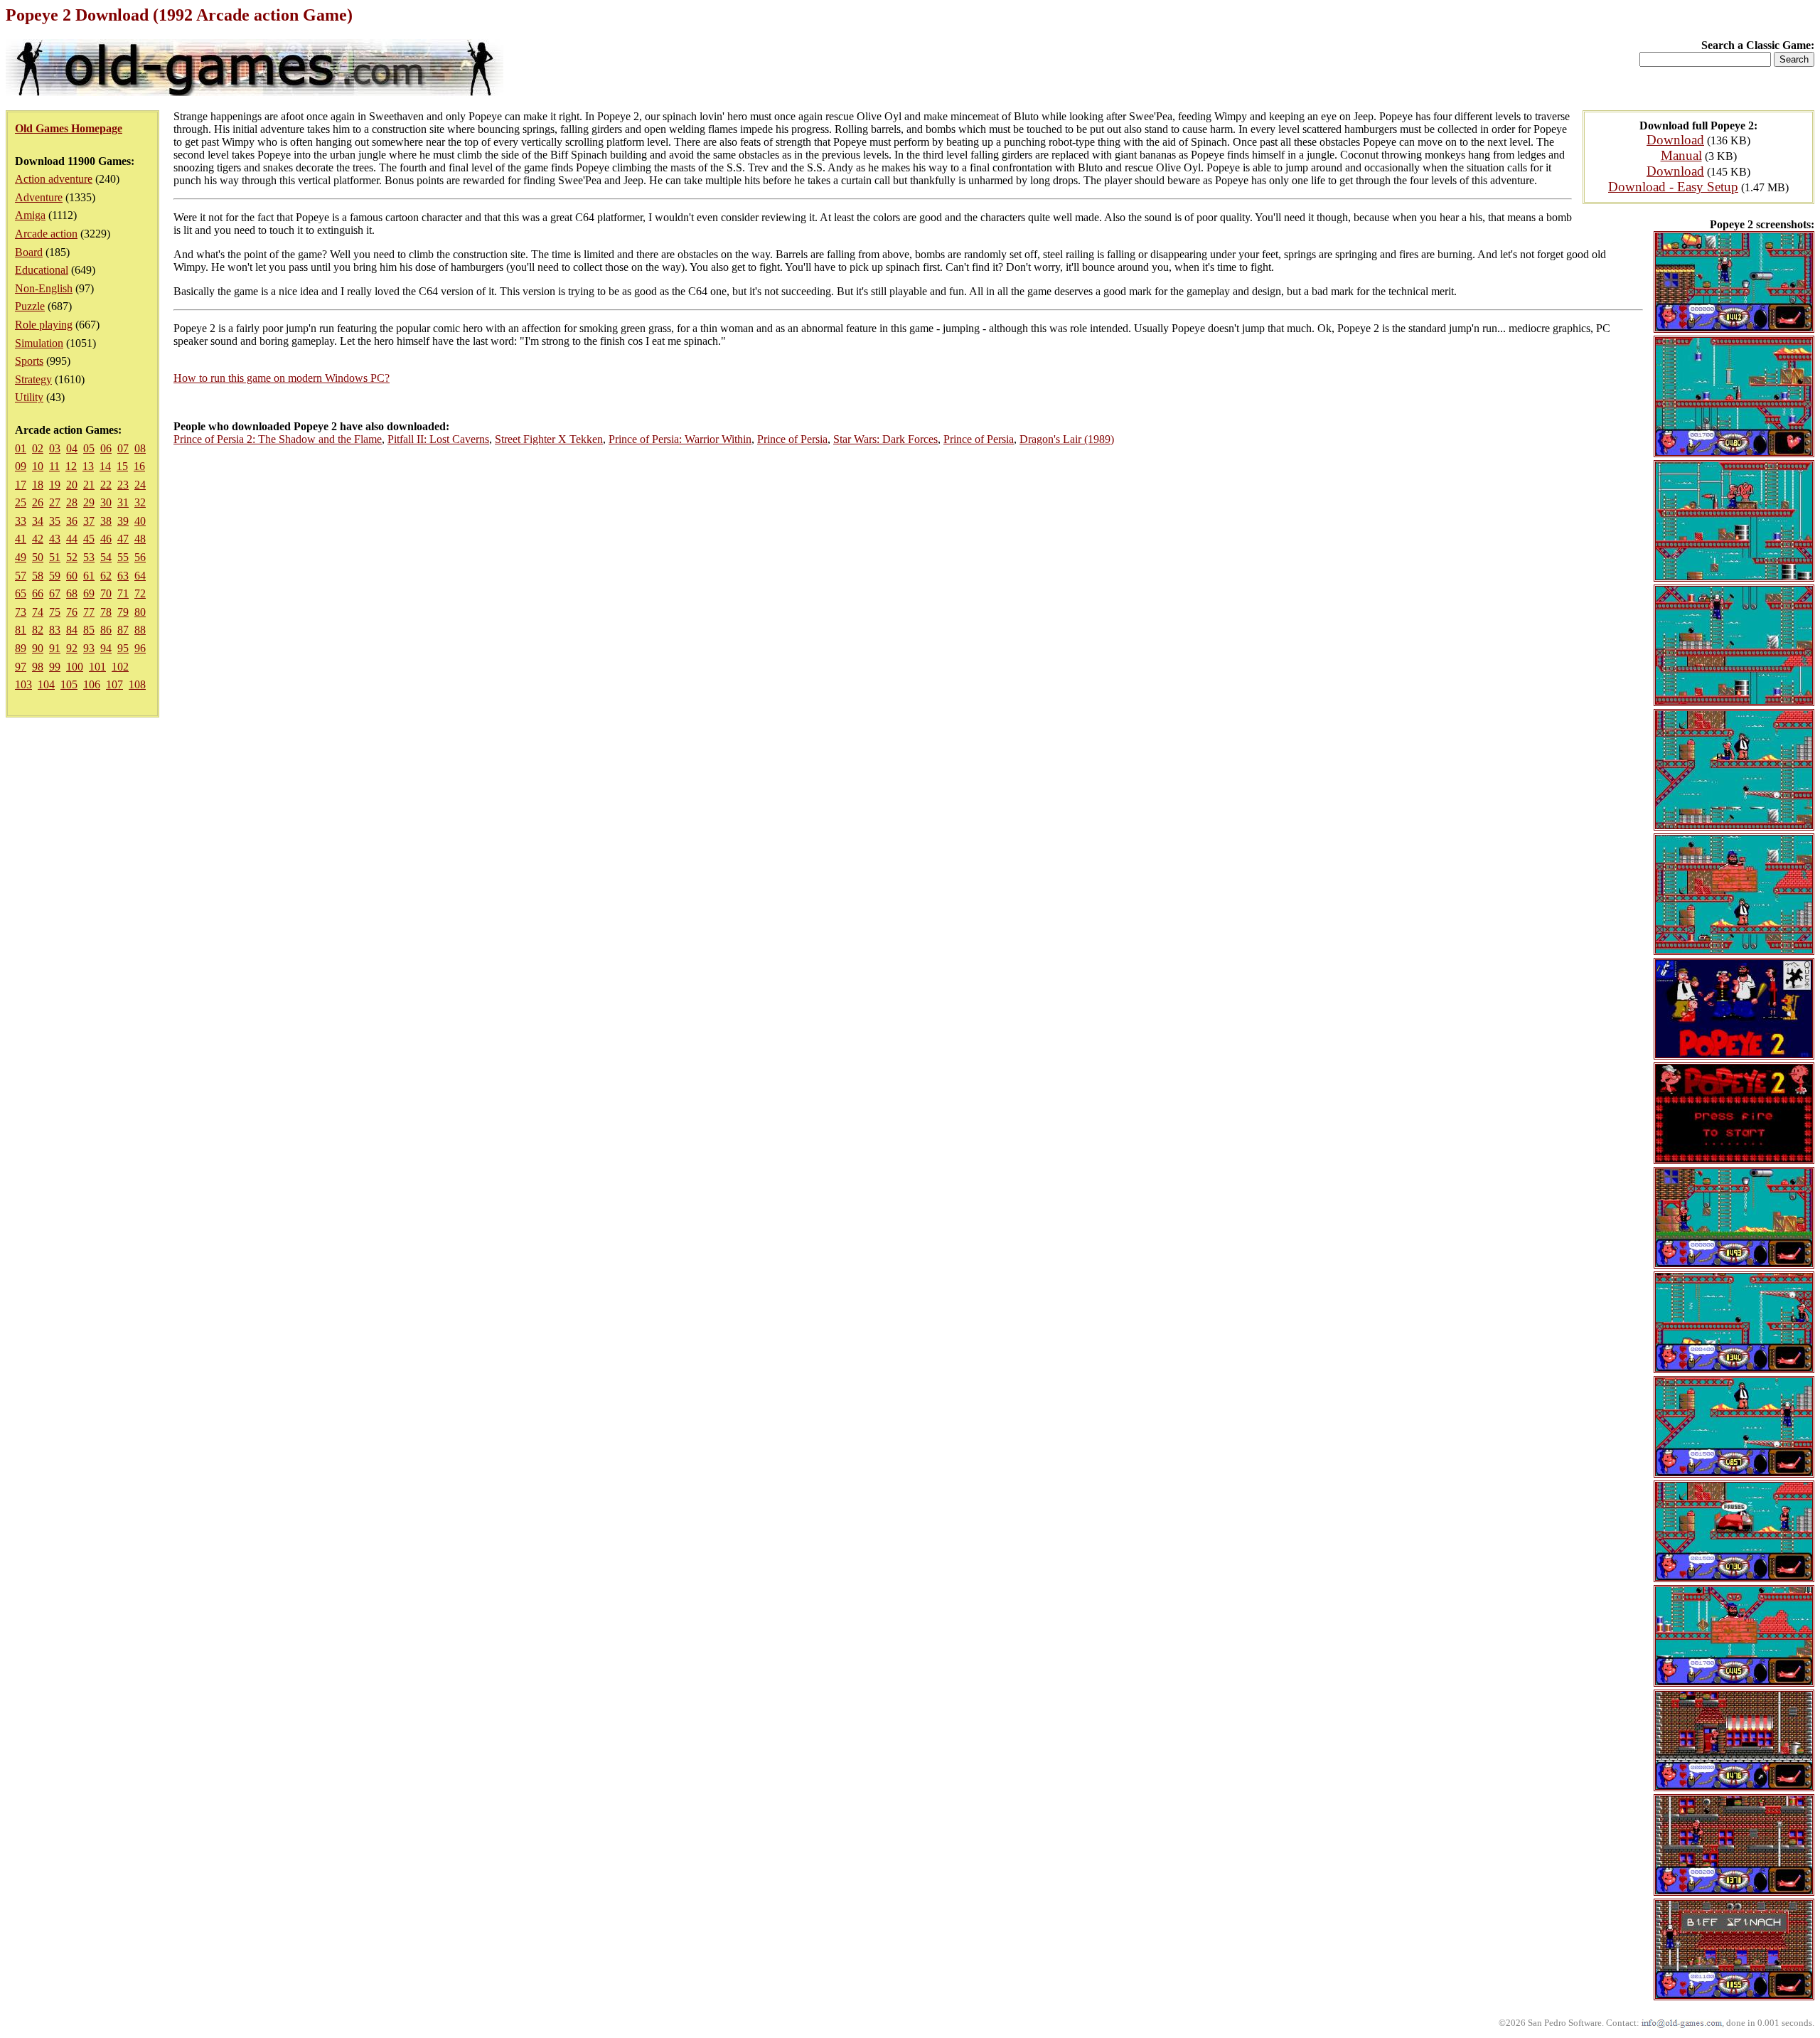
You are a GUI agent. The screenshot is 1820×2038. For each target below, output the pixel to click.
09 (21, 466)
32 (140, 502)
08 (140, 448)
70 (106, 593)
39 (123, 521)
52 (72, 557)
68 (72, 593)
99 (55, 667)
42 (38, 539)
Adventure (39, 197)
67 (55, 593)
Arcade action (46, 234)
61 (89, 576)
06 (106, 448)
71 (123, 593)
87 (123, 630)
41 (21, 539)
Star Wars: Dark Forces (885, 439)
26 (38, 502)
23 (123, 485)
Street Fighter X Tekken (549, 439)
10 (38, 466)
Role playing (44, 325)
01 (21, 448)
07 (123, 448)
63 (123, 576)
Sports (29, 361)
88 (140, 630)
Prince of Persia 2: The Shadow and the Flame (278, 439)
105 (69, 684)
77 (89, 612)
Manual (1681, 155)
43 (55, 539)
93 (89, 648)
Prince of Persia (792, 439)
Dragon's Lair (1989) (1067, 439)
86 (106, 630)
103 (23, 684)
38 (106, 521)
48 (140, 539)
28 (72, 502)
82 (38, 630)
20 (72, 485)
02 (38, 448)
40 (140, 521)
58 (38, 576)
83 (55, 630)
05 (89, 448)
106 (92, 684)
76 (72, 612)
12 (71, 466)
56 (140, 557)
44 (72, 539)
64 (140, 576)
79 (123, 612)
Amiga (30, 215)
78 (106, 612)
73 (21, 612)
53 (89, 557)
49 (21, 557)
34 (38, 521)
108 (137, 684)
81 (21, 630)
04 (72, 448)
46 (106, 539)
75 (55, 612)
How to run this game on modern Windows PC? (282, 378)
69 (89, 593)
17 (21, 485)
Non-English (44, 288)
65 (21, 593)
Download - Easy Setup (1673, 187)
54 (106, 557)
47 (123, 539)
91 (55, 648)
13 (88, 466)
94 (106, 648)
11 (54, 466)
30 (106, 502)
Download (1675, 140)
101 (97, 667)
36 (72, 521)
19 (55, 485)
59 (55, 576)
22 (106, 485)
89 (21, 648)
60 (72, 576)
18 (38, 485)
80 (140, 612)
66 (38, 593)
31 (123, 502)
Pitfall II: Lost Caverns (438, 439)
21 (89, 485)
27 (55, 502)
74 (38, 612)
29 (89, 502)
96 (140, 648)
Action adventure (54, 179)
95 (123, 648)
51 (55, 557)
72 (140, 593)
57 (21, 576)
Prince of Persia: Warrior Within (680, 439)
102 (120, 667)
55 (123, 557)
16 (139, 466)
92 (72, 648)
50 (38, 557)
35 (55, 521)
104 (46, 684)
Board (29, 252)
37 (89, 521)
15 (122, 466)
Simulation (39, 343)
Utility (29, 397)
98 (38, 667)
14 (105, 466)
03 (55, 448)
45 (89, 539)
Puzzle (30, 306)
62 (106, 576)
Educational (42, 270)
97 (21, 667)
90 (38, 648)
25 (21, 502)
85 (89, 630)
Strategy (33, 379)
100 (75, 667)
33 (21, 521)
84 (72, 630)
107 (114, 684)
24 (140, 485)
